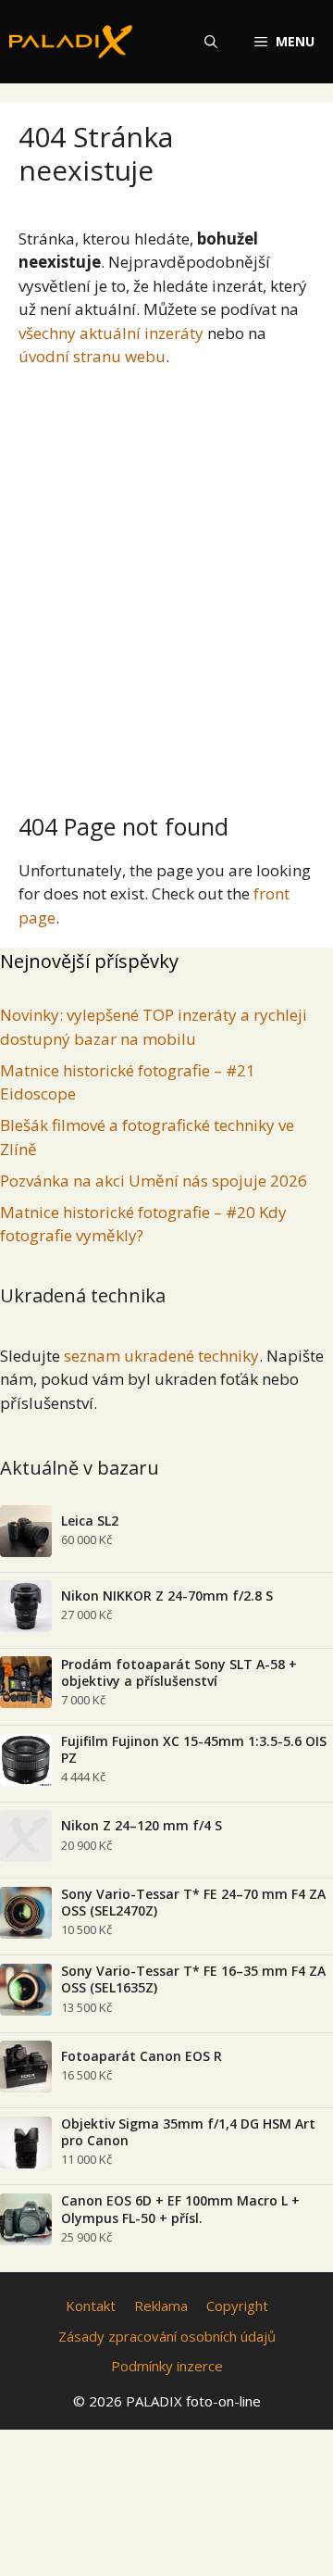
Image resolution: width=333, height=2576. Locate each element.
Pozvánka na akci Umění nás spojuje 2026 (154, 1181)
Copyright (237, 2306)
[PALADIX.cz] (71, 42)
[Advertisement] (166, 583)
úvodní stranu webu (92, 356)
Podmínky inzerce (167, 2366)
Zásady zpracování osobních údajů (167, 2336)
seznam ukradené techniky (161, 1356)
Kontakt (91, 2306)
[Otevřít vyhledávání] (211, 42)
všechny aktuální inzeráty (111, 333)
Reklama (161, 2306)
